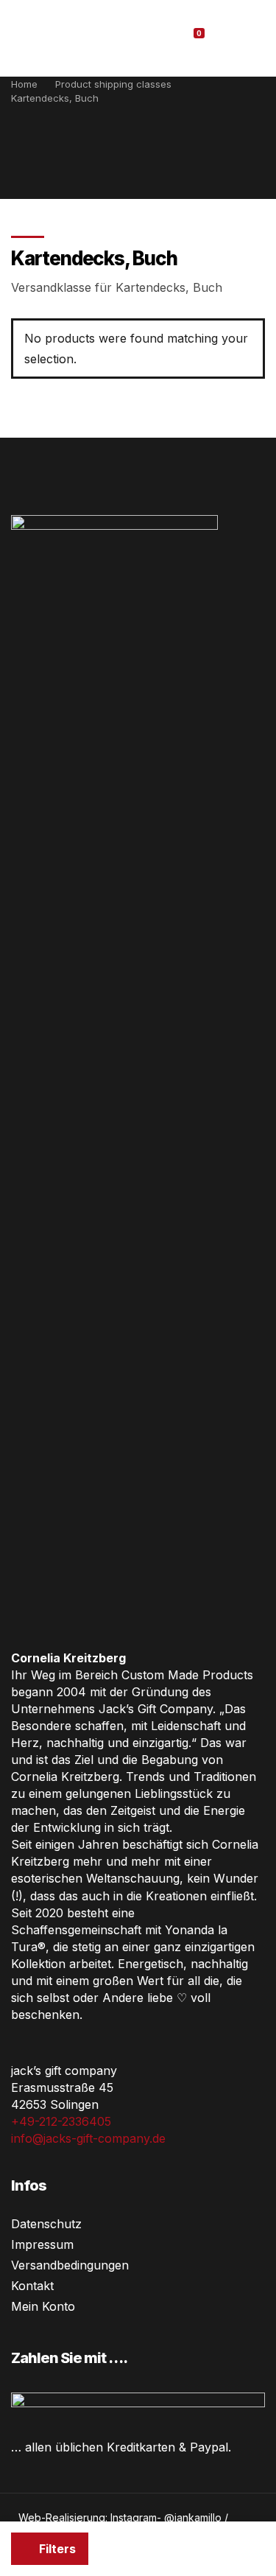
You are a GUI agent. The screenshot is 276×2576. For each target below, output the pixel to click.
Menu (246, 38)
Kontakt (32, 2286)
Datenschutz (46, 2224)
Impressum (42, 2244)
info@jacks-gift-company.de (88, 2138)
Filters (56, 2549)
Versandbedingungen (70, 2265)
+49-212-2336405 (61, 2121)
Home (24, 84)
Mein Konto (43, 2306)
